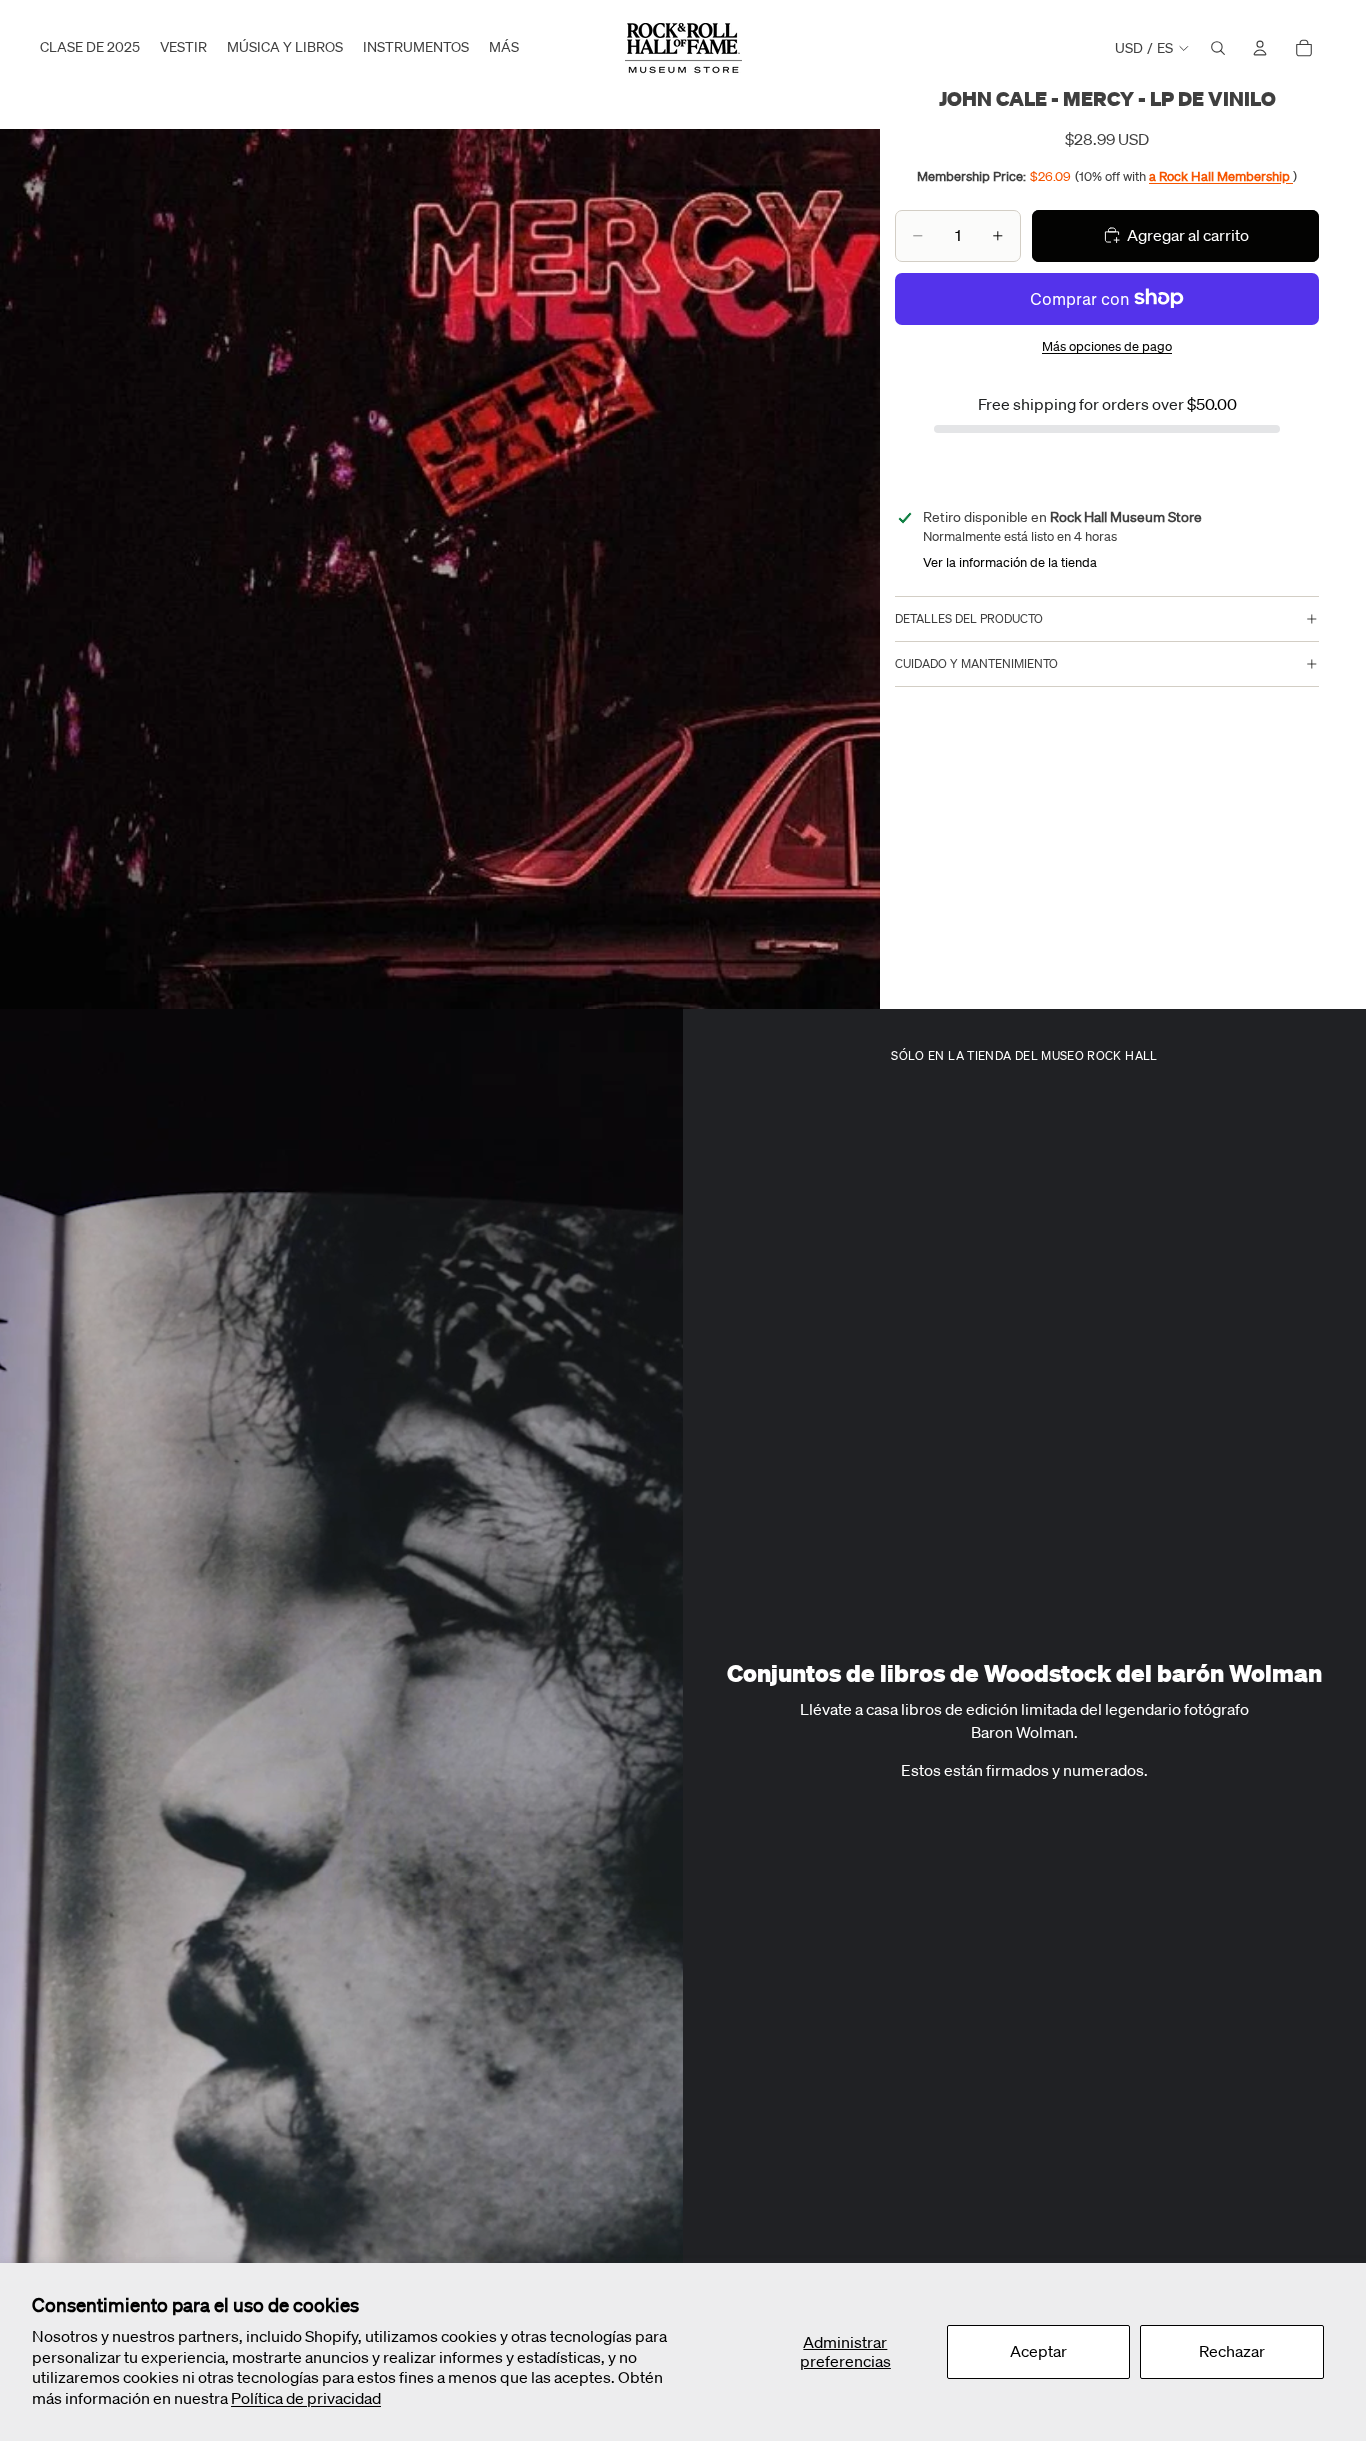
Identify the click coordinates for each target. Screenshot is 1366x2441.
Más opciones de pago (1107, 346)
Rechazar (1232, 2351)
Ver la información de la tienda (1010, 562)
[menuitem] (504, 48)
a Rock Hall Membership (1221, 175)
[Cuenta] (1260, 48)
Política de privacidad (306, 2398)
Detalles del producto (969, 618)
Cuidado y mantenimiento (976, 663)
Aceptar (1038, 2351)
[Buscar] (1218, 48)
